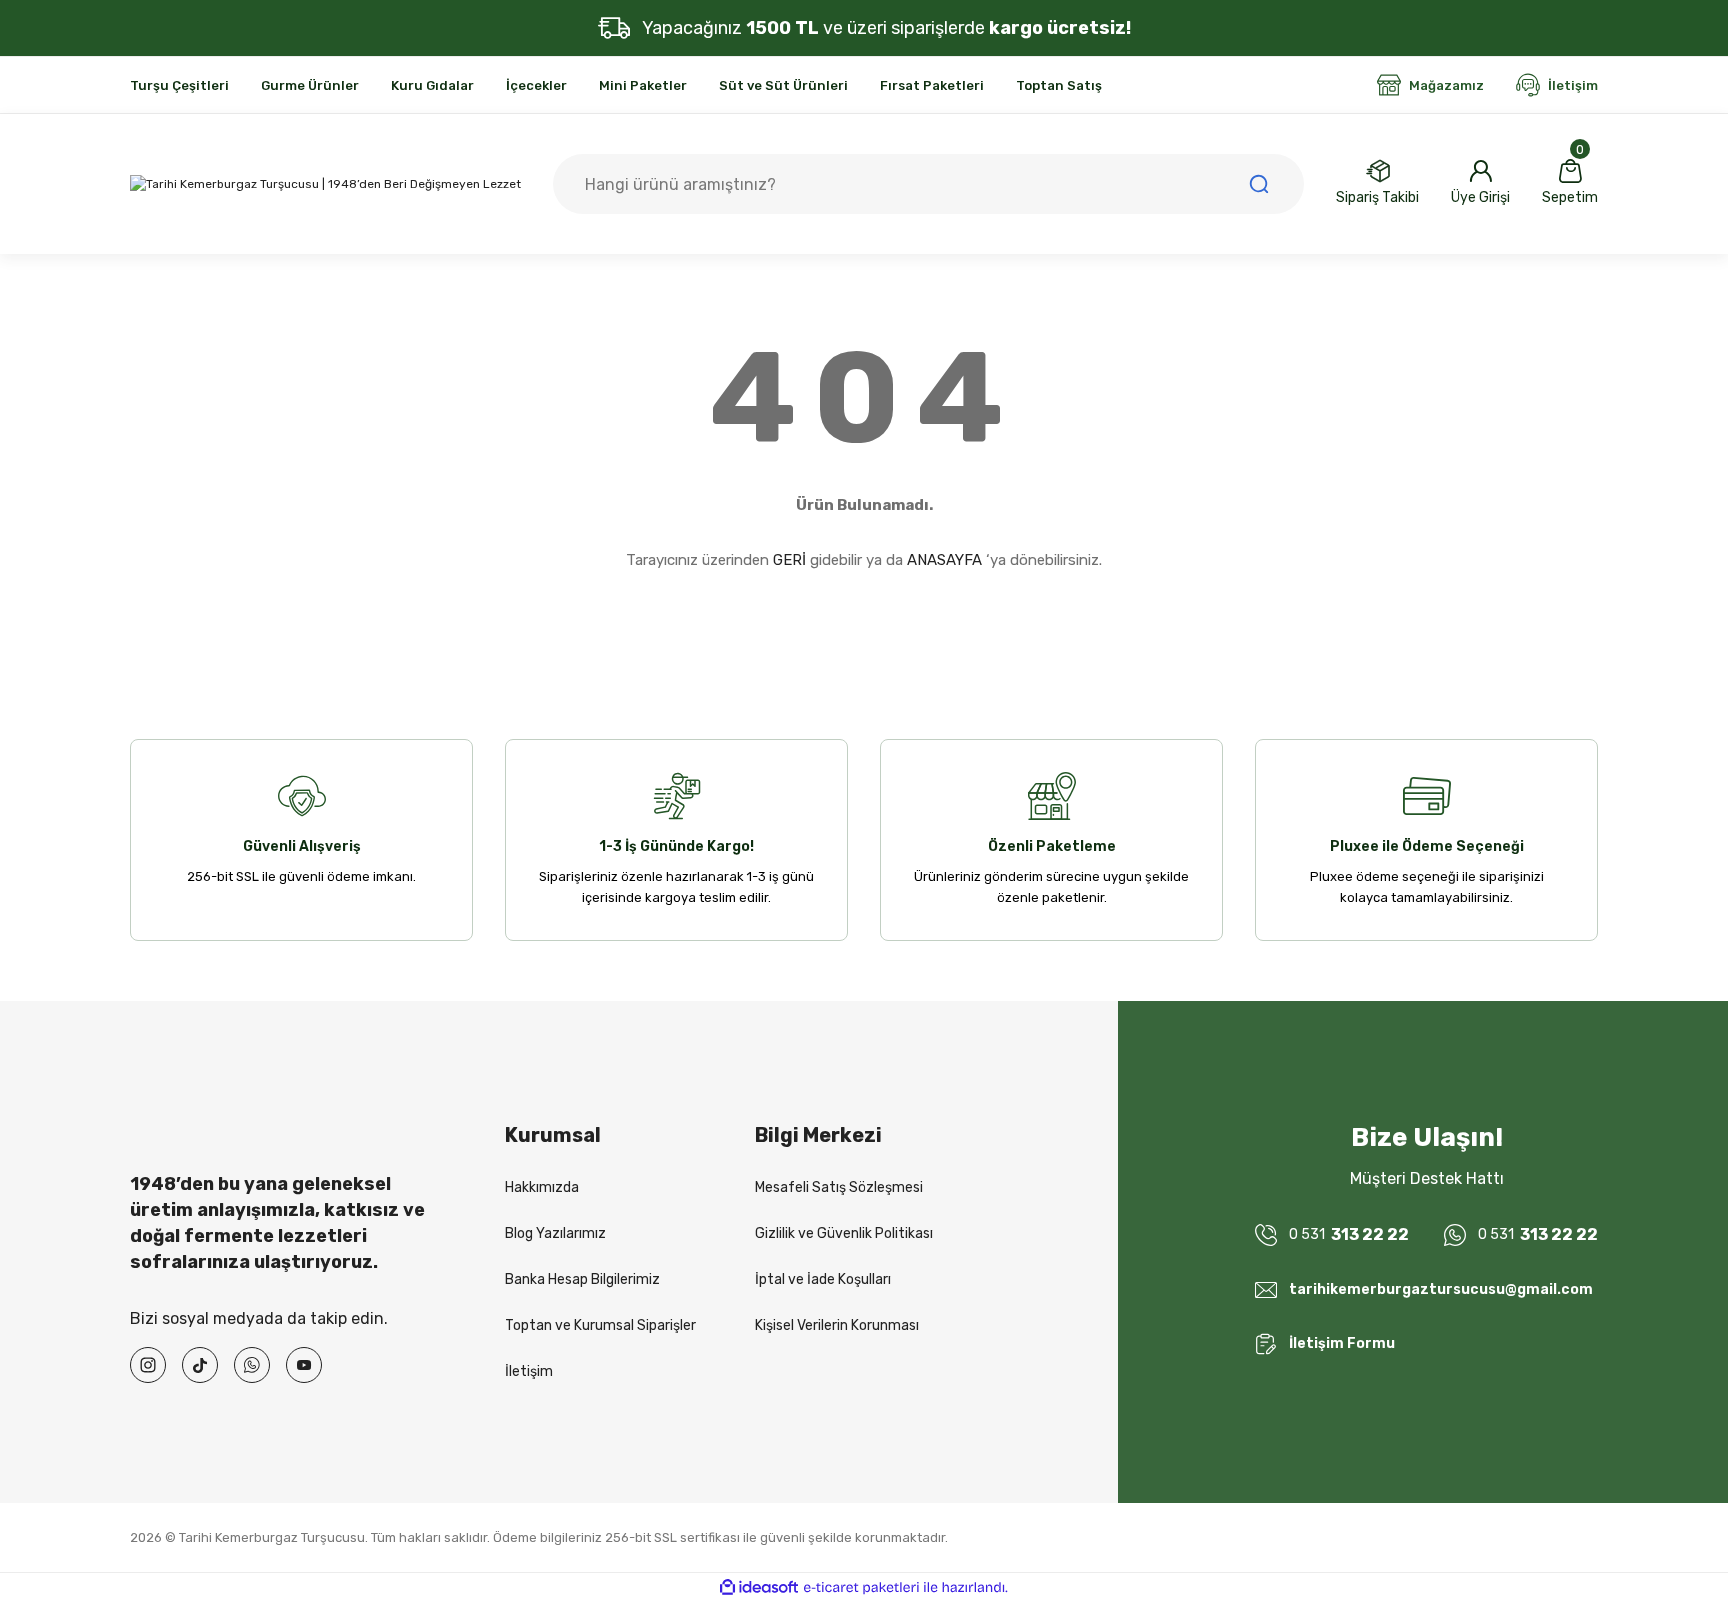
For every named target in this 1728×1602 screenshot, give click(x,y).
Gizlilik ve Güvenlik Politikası (844, 1233)
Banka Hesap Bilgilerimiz (582, 1279)
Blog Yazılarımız (555, 1233)
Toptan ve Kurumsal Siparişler (600, 1325)
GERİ (789, 560)
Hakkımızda (542, 1187)
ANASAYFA (944, 560)
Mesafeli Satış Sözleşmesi (839, 1187)
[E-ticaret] (861, 1588)
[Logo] (325, 184)
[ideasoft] (759, 1587)
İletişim (529, 1371)
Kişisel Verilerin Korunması (837, 1325)
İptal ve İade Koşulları (823, 1279)
